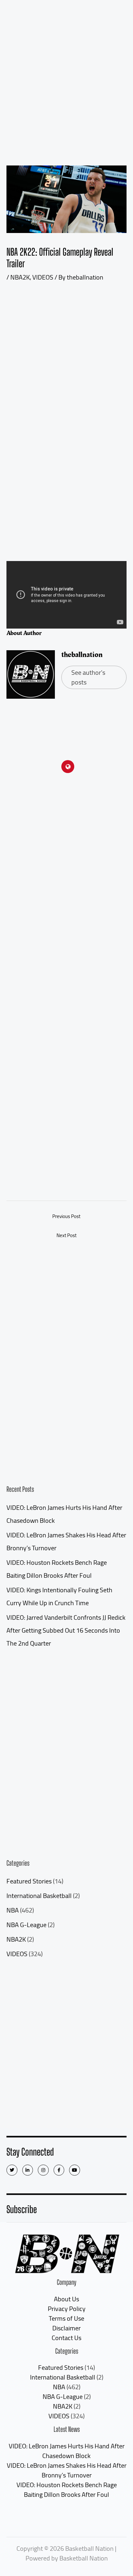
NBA (13, 1910)
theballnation (82, 655)
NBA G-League (26, 1925)
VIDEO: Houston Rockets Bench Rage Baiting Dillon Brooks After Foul (67, 2490)
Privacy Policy (67, 2309)
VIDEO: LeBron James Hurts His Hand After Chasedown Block (67, 2451)
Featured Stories (29, 1881)
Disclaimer (66, 2328)
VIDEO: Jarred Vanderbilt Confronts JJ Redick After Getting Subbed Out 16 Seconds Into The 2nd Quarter (66, 1630)
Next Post (66, 1235)
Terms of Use (66, 2318)
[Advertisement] (66, 70)
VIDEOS (17, 1954)
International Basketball (39, 1896)
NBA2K (16, 1939)
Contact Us (66, 2338)
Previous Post (66, 1216)
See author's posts (88, 677)
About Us (66, 2299)
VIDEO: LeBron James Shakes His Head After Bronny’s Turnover (67, 2470)
